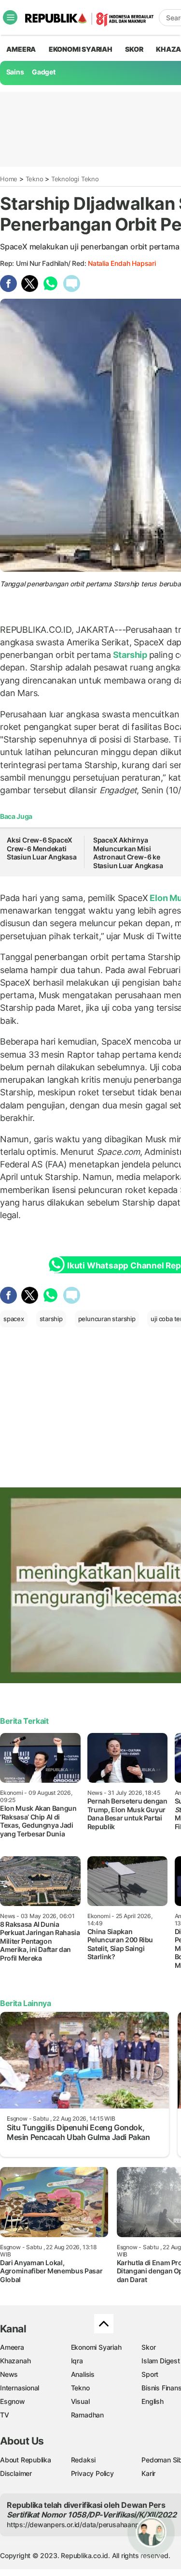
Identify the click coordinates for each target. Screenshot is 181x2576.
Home (9, 179)
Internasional (20, 2388)
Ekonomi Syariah (81, 49)
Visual (80, 2401)
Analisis (83, 2374)
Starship (130, 655)
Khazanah (15, 2361)
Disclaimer (16, 2473)
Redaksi (84, 2460)
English (153, 2401)
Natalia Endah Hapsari (122, 263)
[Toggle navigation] (10, 17)
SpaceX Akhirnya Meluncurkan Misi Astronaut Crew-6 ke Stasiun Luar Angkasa (128, 853)
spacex (14, 1319)
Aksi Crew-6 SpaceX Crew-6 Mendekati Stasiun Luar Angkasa (42, 848)
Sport (150, 2374)
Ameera (12, 2347)
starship (51, 1319)
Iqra (77, 2361)
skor (134, 49)
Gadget (44, 72)
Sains (15, 72)
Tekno (35, 179)
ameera (21, 49)
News (9, 2374)
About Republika (26, 2460)
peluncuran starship (107, 1319)
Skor (148, 2347)
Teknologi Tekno (75, 179)
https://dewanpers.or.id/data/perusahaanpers (78, 2525)
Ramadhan (87, 2415)
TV (5, 2415)
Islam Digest (160, 2361)
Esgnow (13, 2401)
